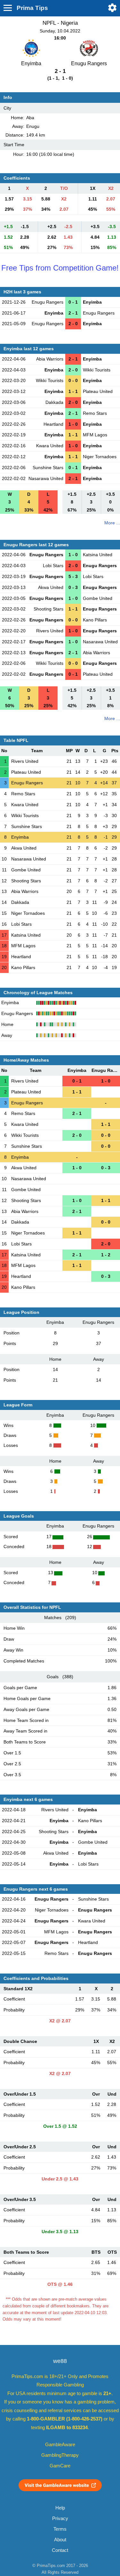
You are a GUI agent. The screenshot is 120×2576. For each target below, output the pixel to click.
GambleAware (60, 2445)
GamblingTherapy (60, 2455)
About (60, 2540)
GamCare (60, 2466)
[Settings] (112, 8)
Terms (60, 2529)
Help (60, 2508)
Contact (60, 2550)
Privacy (60, 2518)
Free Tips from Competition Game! (60, 268)
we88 (60, 2361)
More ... (112, 523)
